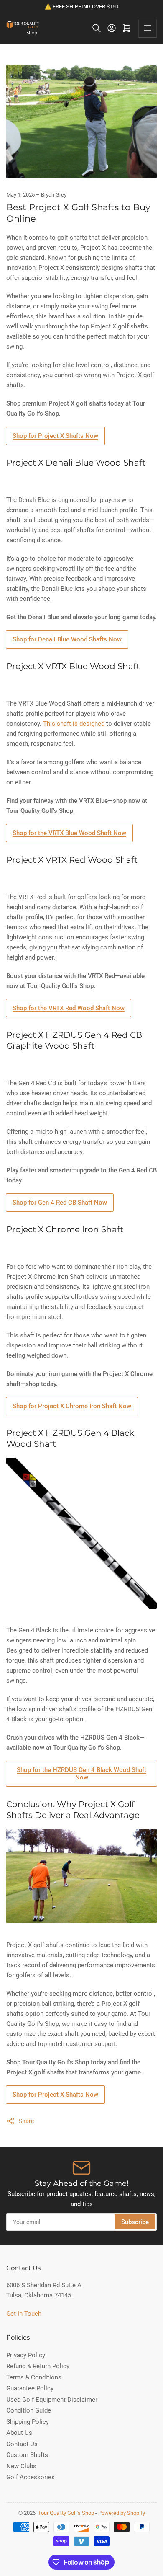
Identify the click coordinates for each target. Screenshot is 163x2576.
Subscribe (135, 2222)
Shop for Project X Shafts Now (55, 436)
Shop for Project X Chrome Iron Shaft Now (72, 1406)
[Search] (97, 28)
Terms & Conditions (34, 2377)
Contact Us (22, 2444)
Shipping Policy (28, 2422)
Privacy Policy (26, 2355)
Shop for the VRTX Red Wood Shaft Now (69, 1008)
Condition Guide (29, 2410)
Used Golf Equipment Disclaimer (52, 2400)
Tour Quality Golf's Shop (66, 2513)
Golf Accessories (31, 2477)
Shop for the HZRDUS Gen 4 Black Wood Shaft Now (81, 1774)
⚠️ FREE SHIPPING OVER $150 (81, 6)
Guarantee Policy (30, 2388)
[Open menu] (148, 28)
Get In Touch (24, 2314)
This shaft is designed (74, 724)
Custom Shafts (27, 2455)
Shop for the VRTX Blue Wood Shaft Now (69, 833)
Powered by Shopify (122, 2513)
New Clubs (21, 2466)
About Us (19, 2433)
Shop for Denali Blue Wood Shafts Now (67, 639)
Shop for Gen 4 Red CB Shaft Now (60, 1203)
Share (26, 2121)
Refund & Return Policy (38, 2366)
